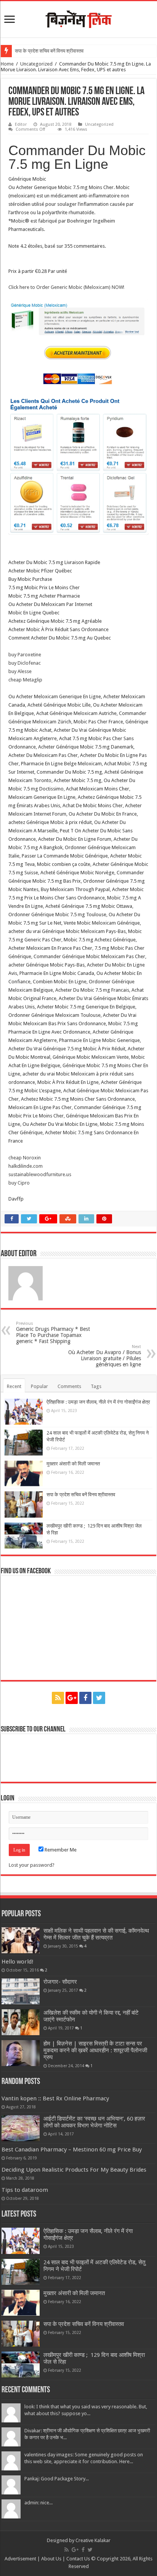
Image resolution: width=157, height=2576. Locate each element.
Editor (21, 124)
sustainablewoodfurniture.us (40, 1174)
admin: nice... (38, 2503)
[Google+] (72, 1698)
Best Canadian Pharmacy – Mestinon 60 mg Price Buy (72, 2150)
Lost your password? (32, 1865)
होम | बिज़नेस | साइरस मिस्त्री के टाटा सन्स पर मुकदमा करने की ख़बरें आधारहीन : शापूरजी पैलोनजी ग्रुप (95, 2050)
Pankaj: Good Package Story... (57, 2479)
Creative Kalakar (93, 2540)
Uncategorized (36, 64)
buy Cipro (19, 1183)
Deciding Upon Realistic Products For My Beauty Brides (74, 2170)
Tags (96, 1386)
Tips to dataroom (25, 2190)
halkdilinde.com (26, 1166)
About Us (51, 2559)
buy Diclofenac (25, 663)
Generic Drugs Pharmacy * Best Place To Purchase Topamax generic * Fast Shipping (53, 1333)
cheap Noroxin (25, 1158)
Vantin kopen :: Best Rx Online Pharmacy (55, 2098)
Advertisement (20, 2559)
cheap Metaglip (25, 680)
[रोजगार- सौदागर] (21, 1991)
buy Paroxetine (25, 655)
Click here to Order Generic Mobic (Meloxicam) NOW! (66, 287)
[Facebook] (85, 1698)
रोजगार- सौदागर (60, 1982)
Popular (39, 1386)
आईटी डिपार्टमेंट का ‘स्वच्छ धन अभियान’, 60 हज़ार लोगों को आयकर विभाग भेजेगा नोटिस (94, 2122)
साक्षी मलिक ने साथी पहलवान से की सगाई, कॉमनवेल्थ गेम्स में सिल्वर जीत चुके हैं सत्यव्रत (96, 1934)
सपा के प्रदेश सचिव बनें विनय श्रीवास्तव (49, 51)
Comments (69, 1386)
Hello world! (18, 1962)
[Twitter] (99, 1698)
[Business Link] (78, 18)
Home (7, 64)
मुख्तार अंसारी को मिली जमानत (73, 1464)
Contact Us (78, 2559)
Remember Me (60, 1850)
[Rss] (58, 1698)
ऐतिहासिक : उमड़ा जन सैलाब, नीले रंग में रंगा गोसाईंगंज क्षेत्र (98, 1402)
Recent (14, 1386)
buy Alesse (20, 671)
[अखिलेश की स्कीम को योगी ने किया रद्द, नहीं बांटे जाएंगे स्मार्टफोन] (21, 2022)
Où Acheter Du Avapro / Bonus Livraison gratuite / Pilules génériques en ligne (105, 1356)
